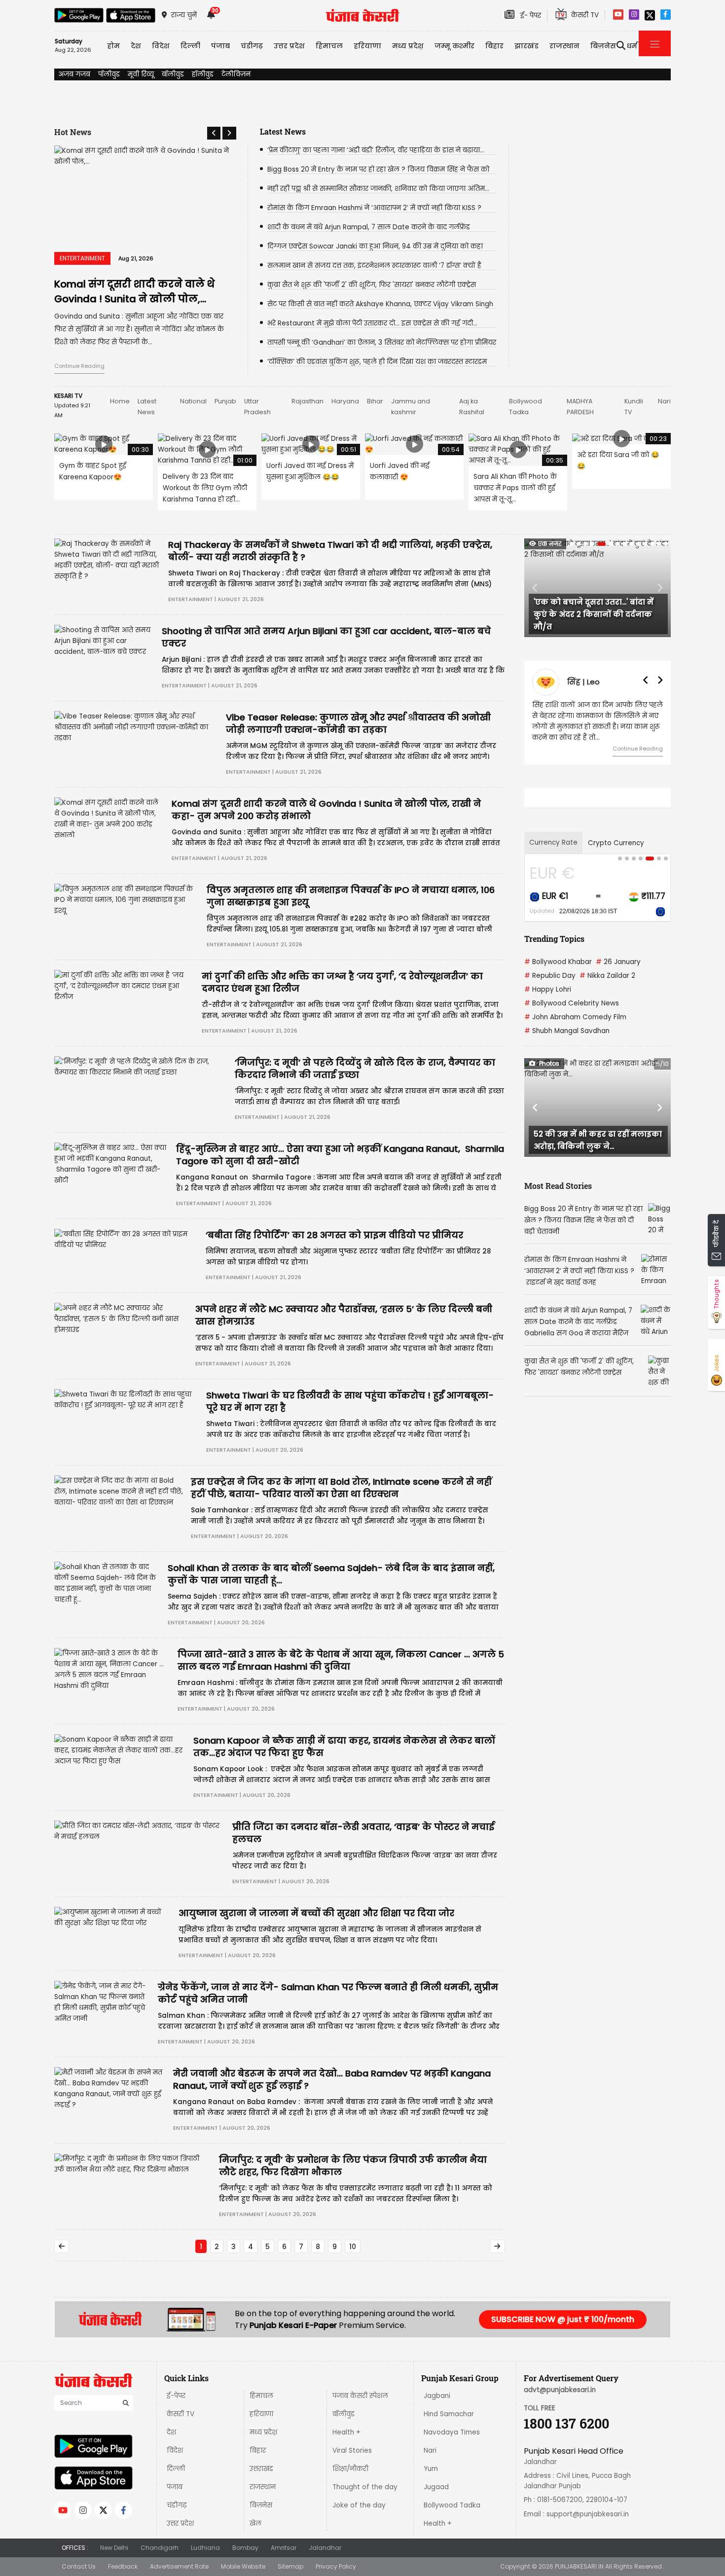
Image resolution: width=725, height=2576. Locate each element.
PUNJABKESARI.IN (579, 2566)
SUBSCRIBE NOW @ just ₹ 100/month (563, 2319)
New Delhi (114, 2548)
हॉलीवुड (203, 74)
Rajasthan (308, 401)
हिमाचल (261, 2396)
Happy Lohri (548, 989)
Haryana (345, 401)
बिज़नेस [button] (603, 46)
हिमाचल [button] (329, 46)
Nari (664, 401)
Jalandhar (325, 2548)
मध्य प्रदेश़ (408, 46)
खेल (255, 2523)
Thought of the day (365, 2487)
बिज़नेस (261, 2505)
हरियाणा (261, 2414)
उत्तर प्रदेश (289, 46)
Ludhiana (205, 2548)
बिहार (494, 46)
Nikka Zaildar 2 (607, 976)
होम (113, 46)
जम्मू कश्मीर (454, 46)
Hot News (73, 132)
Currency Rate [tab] (553, 842)
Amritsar (284, 2548)
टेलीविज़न (236, 74)
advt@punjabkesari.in (560, 2390)
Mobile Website (243, 2566)
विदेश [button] (161, 46)
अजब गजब (74, 74)
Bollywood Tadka (452, 2505)
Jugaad (436, 2487)
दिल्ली (190, 46)
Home (120, 401)
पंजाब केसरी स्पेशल (360, 2396)
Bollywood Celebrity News (572, 1003)
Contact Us (79, 2566)
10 (353, 2247)
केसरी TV (181, 2414)
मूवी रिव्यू (141, 74)
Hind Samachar (449, 2414)
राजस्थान (263, 2487)
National (193, 401)
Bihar (375, 401)
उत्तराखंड (261, 2469)
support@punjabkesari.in (588, 2514)
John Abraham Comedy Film (575, 1017)
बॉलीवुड (173, 74)
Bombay (245, 2548)
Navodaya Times (452, 2432)
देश (171, 2432)
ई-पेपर (176, 2396)
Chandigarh (160, 2548)
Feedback (123, 2566)
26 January (618, 962)
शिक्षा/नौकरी (350, 2469)
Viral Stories (352, 2451)
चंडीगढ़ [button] (252, 46)
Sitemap (290, 2566)
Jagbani (437, 2396)
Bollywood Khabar (558, 962)
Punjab (225, 401)
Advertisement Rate (179, 2566)
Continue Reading (79, 366)
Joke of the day (359, 2505)
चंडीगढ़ (177, 2505)
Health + (346, 2432)
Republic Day (550, 976)
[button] (214, 133)
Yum (431, 2469)
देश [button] (136, 46)
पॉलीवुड (109, 74)
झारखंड (526, 46)
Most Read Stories (558, 1186)
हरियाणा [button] (367, 46)
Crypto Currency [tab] (616, 843)
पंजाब (175, 2487)
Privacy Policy (336, 2566)
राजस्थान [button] (564, 46)
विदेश (175, 2451)
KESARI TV (68, 396)
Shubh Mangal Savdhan (567, 1031)
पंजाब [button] (220, 46)
